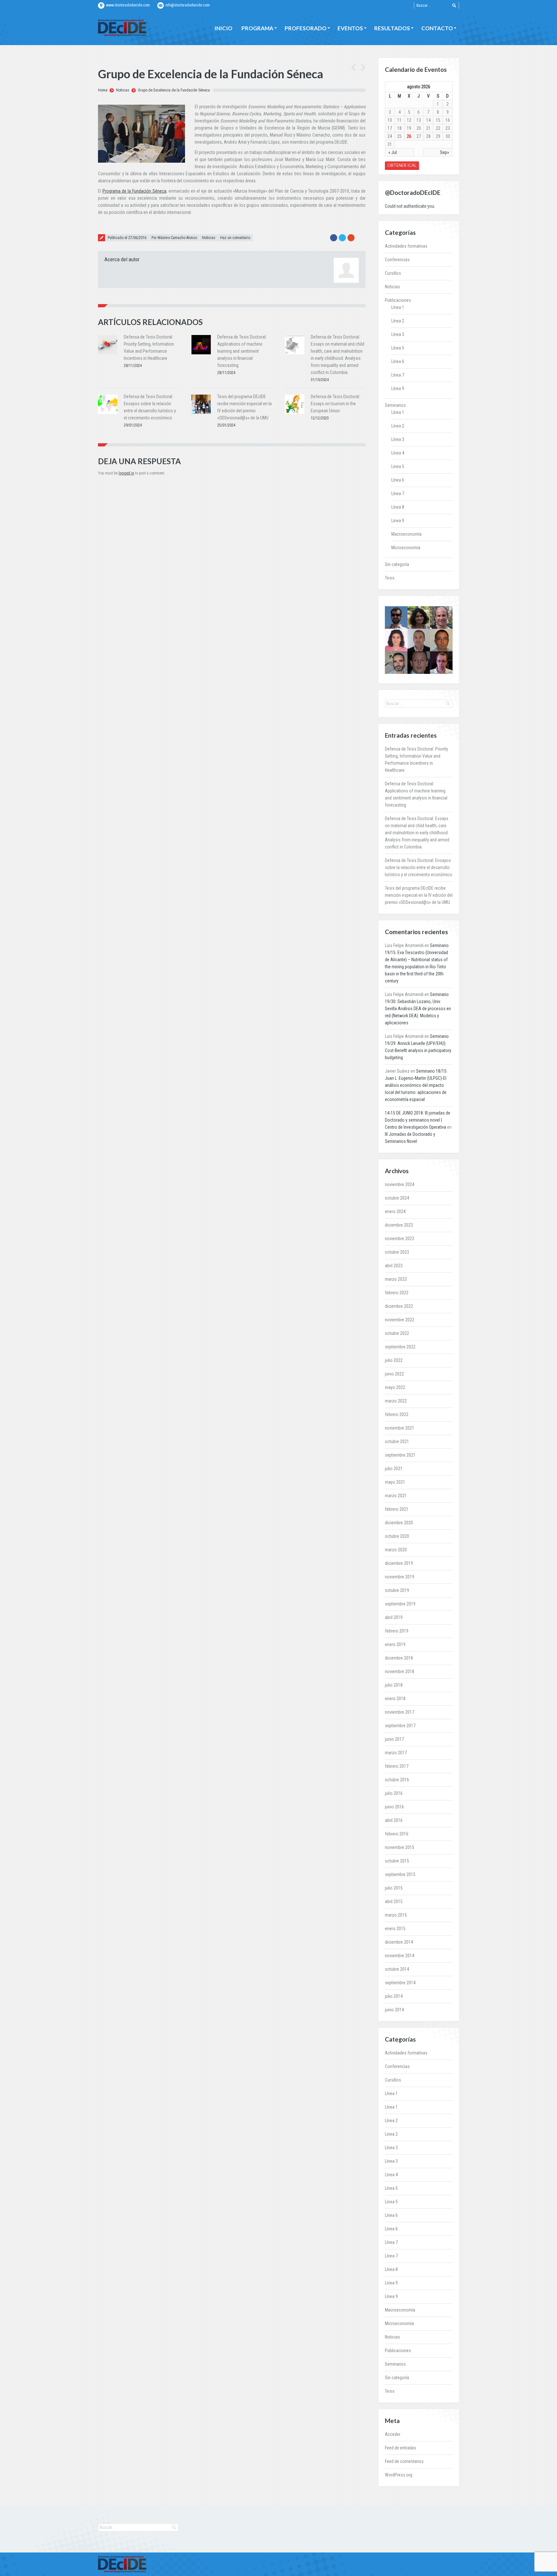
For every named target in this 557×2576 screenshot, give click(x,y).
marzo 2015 (396, 1915)
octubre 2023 (397, 1252)
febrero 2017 (397, 1766)
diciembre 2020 (399, 1523)
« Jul (393, 152)
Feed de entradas (401, 2448)
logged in (126, 473)
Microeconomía (406, 548)
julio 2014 (394, 1996)
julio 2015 (394, 1888)
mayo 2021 (395, 1482)
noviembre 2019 (400, 1577)
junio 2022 (394, 1374)
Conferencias (397, 260)
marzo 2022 (396, 1401)
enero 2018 (395, 1699)
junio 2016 (394, 1807)
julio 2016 (394, 1793)
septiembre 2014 (400, 1983)
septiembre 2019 (400, 1604)
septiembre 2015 (400, 1874)
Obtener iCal (402, 165)
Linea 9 (398, 521)
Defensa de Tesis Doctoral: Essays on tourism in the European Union (335, 404)
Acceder (393, 2434)
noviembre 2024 (400, 1184)
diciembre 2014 (399, 1942)
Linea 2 (398, 426)
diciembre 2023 (399, 1225)
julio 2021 (394, 1469)
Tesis (390, 578)
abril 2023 (394, 1266)
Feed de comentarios (404, 2461)
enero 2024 (395, 1211)
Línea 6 (398, 361)
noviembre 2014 (400, 1956)
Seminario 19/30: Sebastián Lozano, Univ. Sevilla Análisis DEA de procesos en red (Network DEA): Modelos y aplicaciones (418, 1009)
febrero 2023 (397, 1293)
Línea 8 (398, 507)
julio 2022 (394, 1360)
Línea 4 (398, 453)
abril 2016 (394, 1820)
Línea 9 (398, 388)
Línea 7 (398, 375)
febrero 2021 (397, 1509)
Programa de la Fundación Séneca (134, 191)
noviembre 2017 (400, 1712)
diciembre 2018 (399, 1658)
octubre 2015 (397, 1861)
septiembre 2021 (400, 1455)
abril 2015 (394, 1901)
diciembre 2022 (399, 1306)
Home (103, 90)
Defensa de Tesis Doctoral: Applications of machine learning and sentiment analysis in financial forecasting (242, 351)
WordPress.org (399, 2475)
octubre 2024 (397, 1198)
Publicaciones (398, 300)
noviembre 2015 (400, 1847)
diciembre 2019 (399, 1563)
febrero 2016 (397, 1834)
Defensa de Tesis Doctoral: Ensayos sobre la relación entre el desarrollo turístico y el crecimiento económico (419, 867)
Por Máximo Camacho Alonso (174, 238)
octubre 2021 (397, 1441)
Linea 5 (398, 466)
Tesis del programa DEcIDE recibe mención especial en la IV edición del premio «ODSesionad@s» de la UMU (419, 895)
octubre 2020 (397, 1536)
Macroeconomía (406, 534)
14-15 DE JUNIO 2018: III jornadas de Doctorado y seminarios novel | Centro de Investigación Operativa (418, 1120)
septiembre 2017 (400, 1726)
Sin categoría (397, 564)
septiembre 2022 (400, 1347)
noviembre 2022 (400, 1320)
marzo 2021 (396, 1496)
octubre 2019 (397, 1590)
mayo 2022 (395, 1387)
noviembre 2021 (400, 1428)
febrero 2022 (397, 1414)
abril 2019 (394, 1617)
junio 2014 (394, 2010)
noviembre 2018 (400, 1671)
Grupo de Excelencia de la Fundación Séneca (174, 90)
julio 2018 (394, 1685)
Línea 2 (398, 321)
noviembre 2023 (400, 1239)
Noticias (123, 90)
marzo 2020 (396, 1550)
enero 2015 (395, 1929)
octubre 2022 (397, 1333)
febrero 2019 (397, 1631)
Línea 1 (398, 307)
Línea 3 (398, 334)
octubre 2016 (397, 1780)
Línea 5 (398, 348)
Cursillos (393, 273)
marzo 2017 (396, 1753)
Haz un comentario (235, 238)
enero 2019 (395, 1644)
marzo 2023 (396, 1279)
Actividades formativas (406, 246)
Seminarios (395, 405)
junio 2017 (394, 1739)
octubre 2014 (397, 1969)
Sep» (445, 152)
